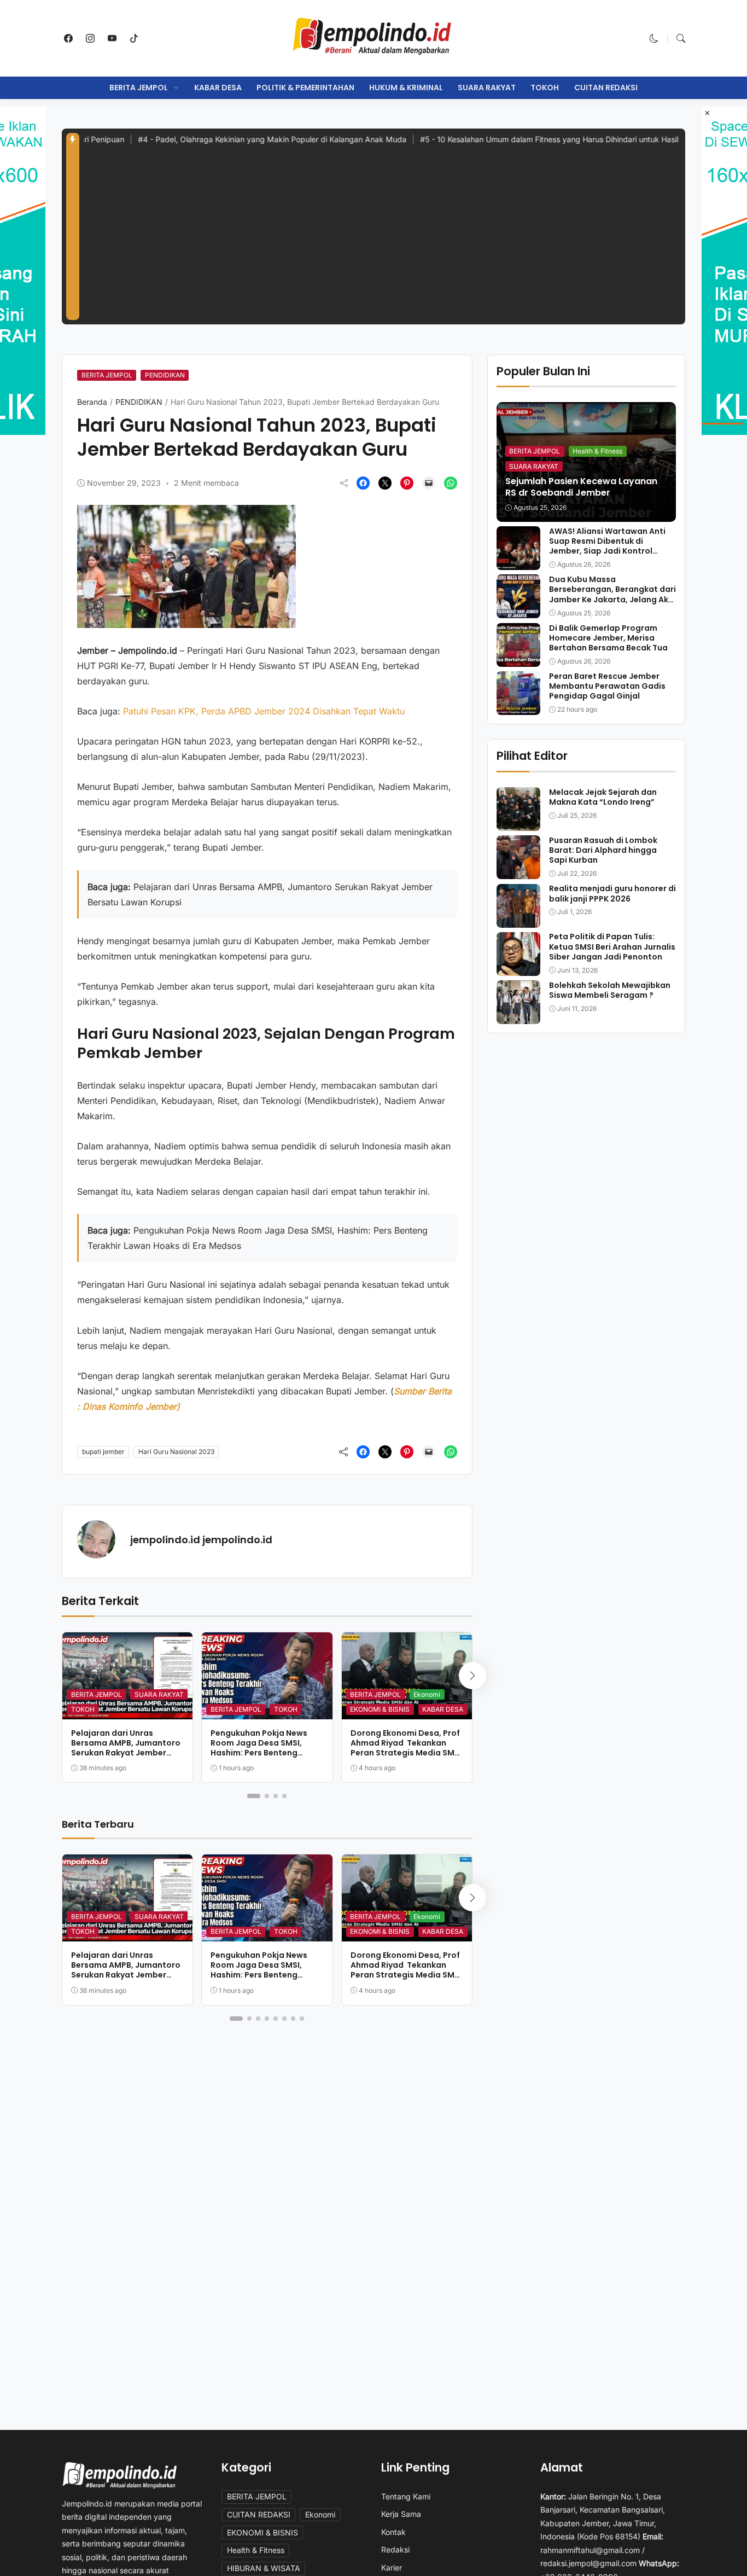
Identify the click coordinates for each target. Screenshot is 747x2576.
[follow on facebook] (68, 38)
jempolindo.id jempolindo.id (201, 1540)
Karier (392, 2568)
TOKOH (545, 88)
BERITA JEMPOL (139, 88)
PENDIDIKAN (165, 375)
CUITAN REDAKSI (606, 88)
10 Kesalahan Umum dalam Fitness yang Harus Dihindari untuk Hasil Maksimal (509, 139)
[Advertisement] (382, 238)
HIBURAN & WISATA (264, 2568)
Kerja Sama (401, 2514)
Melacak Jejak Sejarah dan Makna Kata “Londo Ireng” (603, 797)
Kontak (393, 2532)
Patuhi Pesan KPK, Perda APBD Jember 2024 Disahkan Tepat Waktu (265, 711)
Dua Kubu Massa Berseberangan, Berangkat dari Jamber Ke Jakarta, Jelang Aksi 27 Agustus (612, 594)
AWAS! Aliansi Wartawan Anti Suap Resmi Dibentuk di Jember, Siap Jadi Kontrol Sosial (607, 546)
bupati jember (103, 1452)
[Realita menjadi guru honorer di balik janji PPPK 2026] (518, 920)
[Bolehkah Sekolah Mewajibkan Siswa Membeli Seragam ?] (518, 1016)
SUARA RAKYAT (487, 88)
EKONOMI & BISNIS (380, 1709)
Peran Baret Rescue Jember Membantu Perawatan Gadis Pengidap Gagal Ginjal (607, 686)
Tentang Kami (406, 2496)
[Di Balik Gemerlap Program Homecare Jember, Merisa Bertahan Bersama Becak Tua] (518, 659)
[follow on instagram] (90, 38)
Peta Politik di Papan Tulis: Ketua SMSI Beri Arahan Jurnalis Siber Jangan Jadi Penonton (612, 947)
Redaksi (395, 2549)
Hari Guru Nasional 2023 (176, 1452)
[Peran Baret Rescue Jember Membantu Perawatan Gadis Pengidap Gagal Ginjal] (518, 707)
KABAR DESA (218, 88)
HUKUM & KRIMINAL (406, 88)
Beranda (92, 402)
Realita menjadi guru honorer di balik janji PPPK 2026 (612, 894)
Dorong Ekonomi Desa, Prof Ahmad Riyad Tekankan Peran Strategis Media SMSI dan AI (406, 1748)
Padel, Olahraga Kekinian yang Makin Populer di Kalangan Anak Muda (214, 139)
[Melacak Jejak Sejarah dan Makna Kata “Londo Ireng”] (518, 823)
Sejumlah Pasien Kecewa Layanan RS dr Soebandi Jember (581, 487)
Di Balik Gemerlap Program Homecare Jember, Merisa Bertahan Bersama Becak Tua (608, 638)
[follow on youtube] (112, 38)
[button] (654, 38)
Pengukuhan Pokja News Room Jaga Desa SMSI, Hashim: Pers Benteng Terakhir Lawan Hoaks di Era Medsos (266, 1753)
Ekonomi (427, 1694)
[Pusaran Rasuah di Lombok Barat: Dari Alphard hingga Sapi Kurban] (518, 871)
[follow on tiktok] (134, 38)
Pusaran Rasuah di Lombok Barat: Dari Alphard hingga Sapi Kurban (603, 850)
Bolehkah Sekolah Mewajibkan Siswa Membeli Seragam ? (610, 990)
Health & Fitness (597, 451)
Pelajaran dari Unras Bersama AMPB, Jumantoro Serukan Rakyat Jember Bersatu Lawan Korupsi (126, 1748)
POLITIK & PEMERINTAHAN (305, 88)
